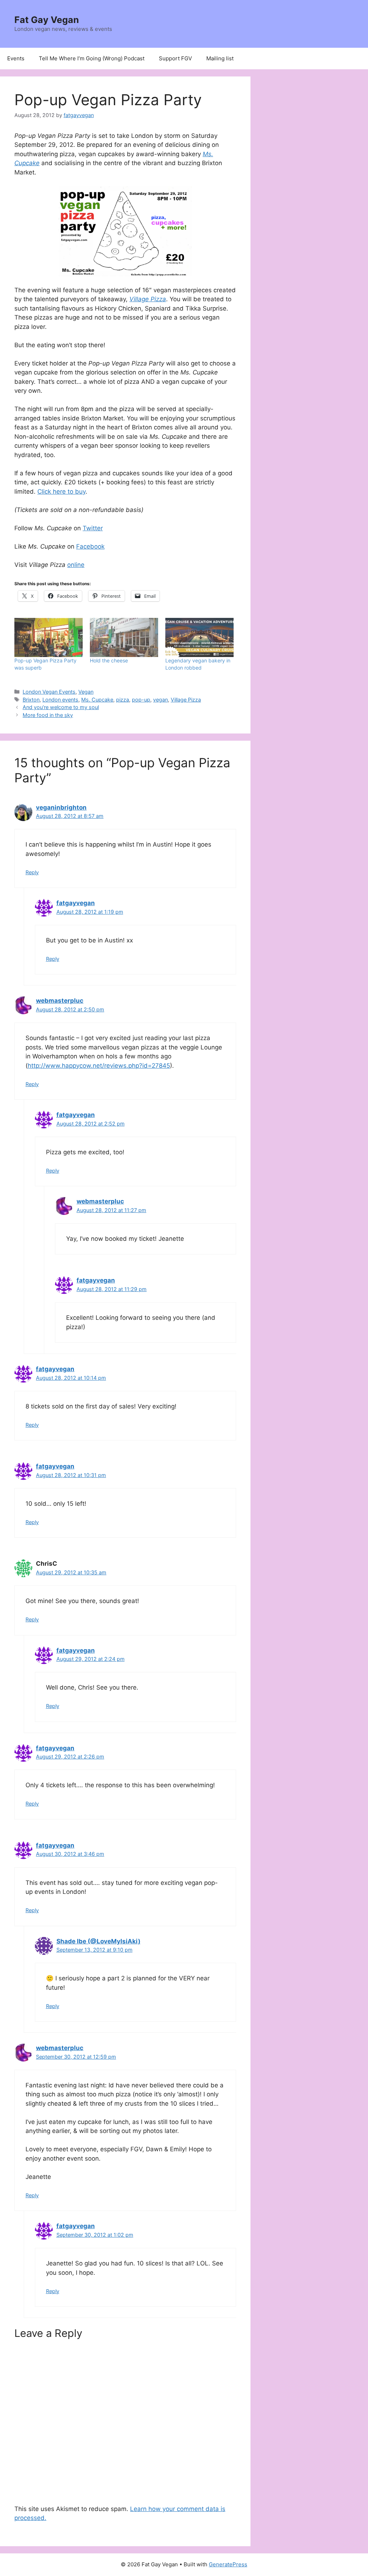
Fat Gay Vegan (47, 20)
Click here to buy (61, 492)
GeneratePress (228, 2564)
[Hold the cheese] (124, 637)
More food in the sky (48, 715)
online (76, 565)
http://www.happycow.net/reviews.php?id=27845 (99, 1066)
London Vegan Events (49, 692)
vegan (160, 700)
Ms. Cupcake (97, 700)
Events (16, 58)
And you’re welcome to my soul (61, 707)
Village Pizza (148, 299)
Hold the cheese (109, 660)
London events (60, 700)
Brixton (31, 700)
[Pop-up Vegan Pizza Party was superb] (49, 637)
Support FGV (175, 58)
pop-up (141, 700)
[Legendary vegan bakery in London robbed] (199, 637)
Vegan (86, 692)
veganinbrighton (61, 807)
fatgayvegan (76, 903)
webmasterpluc (60, 1001)
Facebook (90, 546)
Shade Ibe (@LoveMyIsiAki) (98, 1941)
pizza (123, 700)
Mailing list (220, 58)
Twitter (93, 528)
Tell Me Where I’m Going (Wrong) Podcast (92, 58)
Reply (32, 872)
